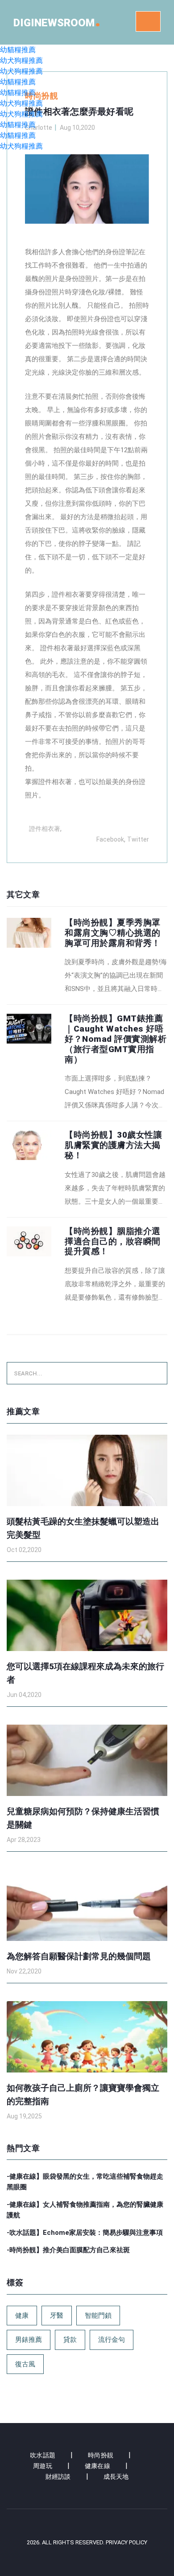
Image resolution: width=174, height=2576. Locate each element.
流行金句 (112, 2340)
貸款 (70, 2340)
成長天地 (116, 2477)
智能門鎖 (98, 2316)
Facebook (110, 839)
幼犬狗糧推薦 (21, 60)
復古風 (25, 2364)
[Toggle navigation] (148, 21)
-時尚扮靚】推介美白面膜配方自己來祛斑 (68, 2250)
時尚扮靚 (101, 2455)
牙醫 (57, 2316)
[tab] (87, 957)
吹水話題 (43, 2455)
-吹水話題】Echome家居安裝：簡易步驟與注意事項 (85, 2233)
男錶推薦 (29, 2340)
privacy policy (126, 2542)
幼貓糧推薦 (18, 50)
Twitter (138, 839)
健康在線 (97, 2466)
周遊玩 (43, 2466)
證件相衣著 (68, 594)
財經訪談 (58, 2477)
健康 (22, 2316)
